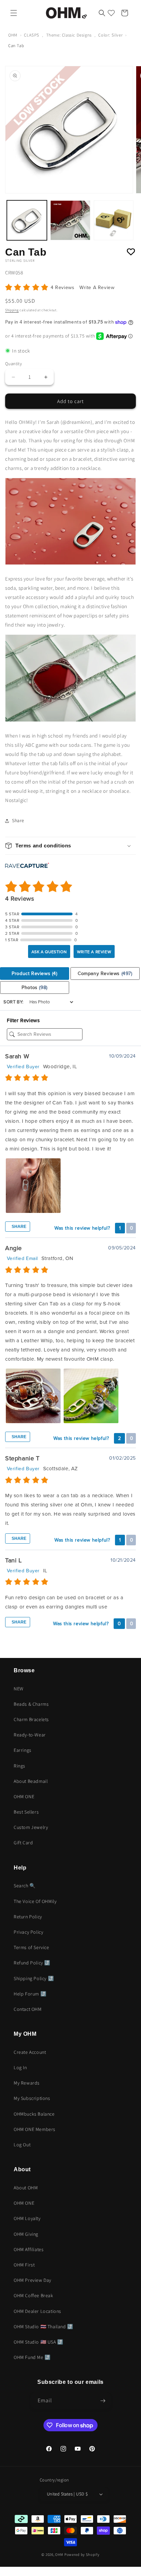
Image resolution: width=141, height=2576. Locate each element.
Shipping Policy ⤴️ (34, 1978)
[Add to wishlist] (131, 252)
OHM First (24, 2265)
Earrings (23, 1750)
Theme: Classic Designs (69, 35)
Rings (20, 1766)
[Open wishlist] (111, 13)
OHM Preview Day (33, 2280)
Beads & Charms (31, 1704)
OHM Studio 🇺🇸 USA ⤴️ (39, 2342)
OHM (13, 35)
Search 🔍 (25, 1886)
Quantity (14, 364)
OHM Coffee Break (34, 2295)
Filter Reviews (23, 1020)
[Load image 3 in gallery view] (114, 220)
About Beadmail (31, 1781)
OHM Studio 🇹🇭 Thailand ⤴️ (43, 2327)
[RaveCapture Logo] (27, 866)
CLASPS (32, 35)
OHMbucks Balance (34, 2114)
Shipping (12, 310)
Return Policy (28, 1917)
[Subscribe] (103, 2401)
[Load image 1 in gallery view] (27, 220)
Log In (20, 2067)
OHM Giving (26, 2234)
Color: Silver (110, 35)
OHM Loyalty (27, 2218)
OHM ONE (24, 1797)
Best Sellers (26, 1812)
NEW (19, 1689)
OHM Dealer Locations (37, 2311)
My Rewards (27, 2083)
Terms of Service (31, 1947)
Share (18, 1227)
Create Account (30, 2052)
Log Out (22, 2145)
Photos (35, 988)
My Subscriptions (32, 2098)
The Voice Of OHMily (35, 1901)
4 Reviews (63, 288)
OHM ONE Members (35, 2129)
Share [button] (18, 820)
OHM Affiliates (29, 2249)
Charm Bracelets (31, 1719)
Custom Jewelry (31, 1827)
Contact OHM (28, 2009)
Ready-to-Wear (30, 1735)
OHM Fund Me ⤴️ (32, 2357)
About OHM (26, 2188)
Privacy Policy (28, 1932)
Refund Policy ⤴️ (32, 1963)
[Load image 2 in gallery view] (70, 220)
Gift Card (23, 1843)
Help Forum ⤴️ (30, 1994)
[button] (14, 13)
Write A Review (97, 288)
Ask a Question (49, 952)
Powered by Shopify (82, 2554)
